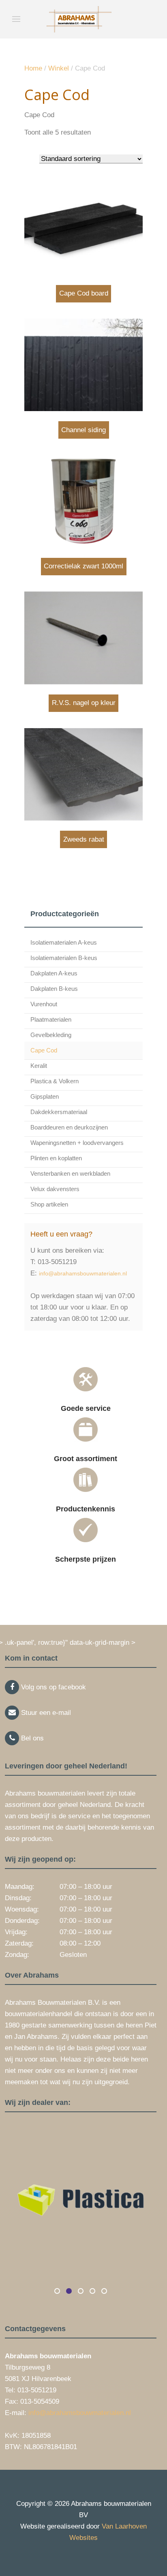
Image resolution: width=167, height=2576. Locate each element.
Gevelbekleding (51, 1035)
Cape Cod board (84, 293)
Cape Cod (44, 1050)
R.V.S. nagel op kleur (84, 703)
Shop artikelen (49, 1204)
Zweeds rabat (84, 839)
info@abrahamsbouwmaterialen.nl (83, 1273)
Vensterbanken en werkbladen (70, 1173)
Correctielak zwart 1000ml (83, 566)
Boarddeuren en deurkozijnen (69, 1127)
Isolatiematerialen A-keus (64, 942)
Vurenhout (44, 1004)
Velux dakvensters (55, 1189)
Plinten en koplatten (56, 1158)
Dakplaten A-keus (54, 973)
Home (33, 68)
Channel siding (83, 430)
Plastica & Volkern (55, 1081)
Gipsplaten (45, 1096)
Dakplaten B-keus (54, 989)
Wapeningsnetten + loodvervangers (77, 1143)
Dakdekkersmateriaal (59, 1112)
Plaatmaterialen (51, 1019)
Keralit (39, 1066)
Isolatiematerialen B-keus (64, 958)
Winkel (59, 68)
